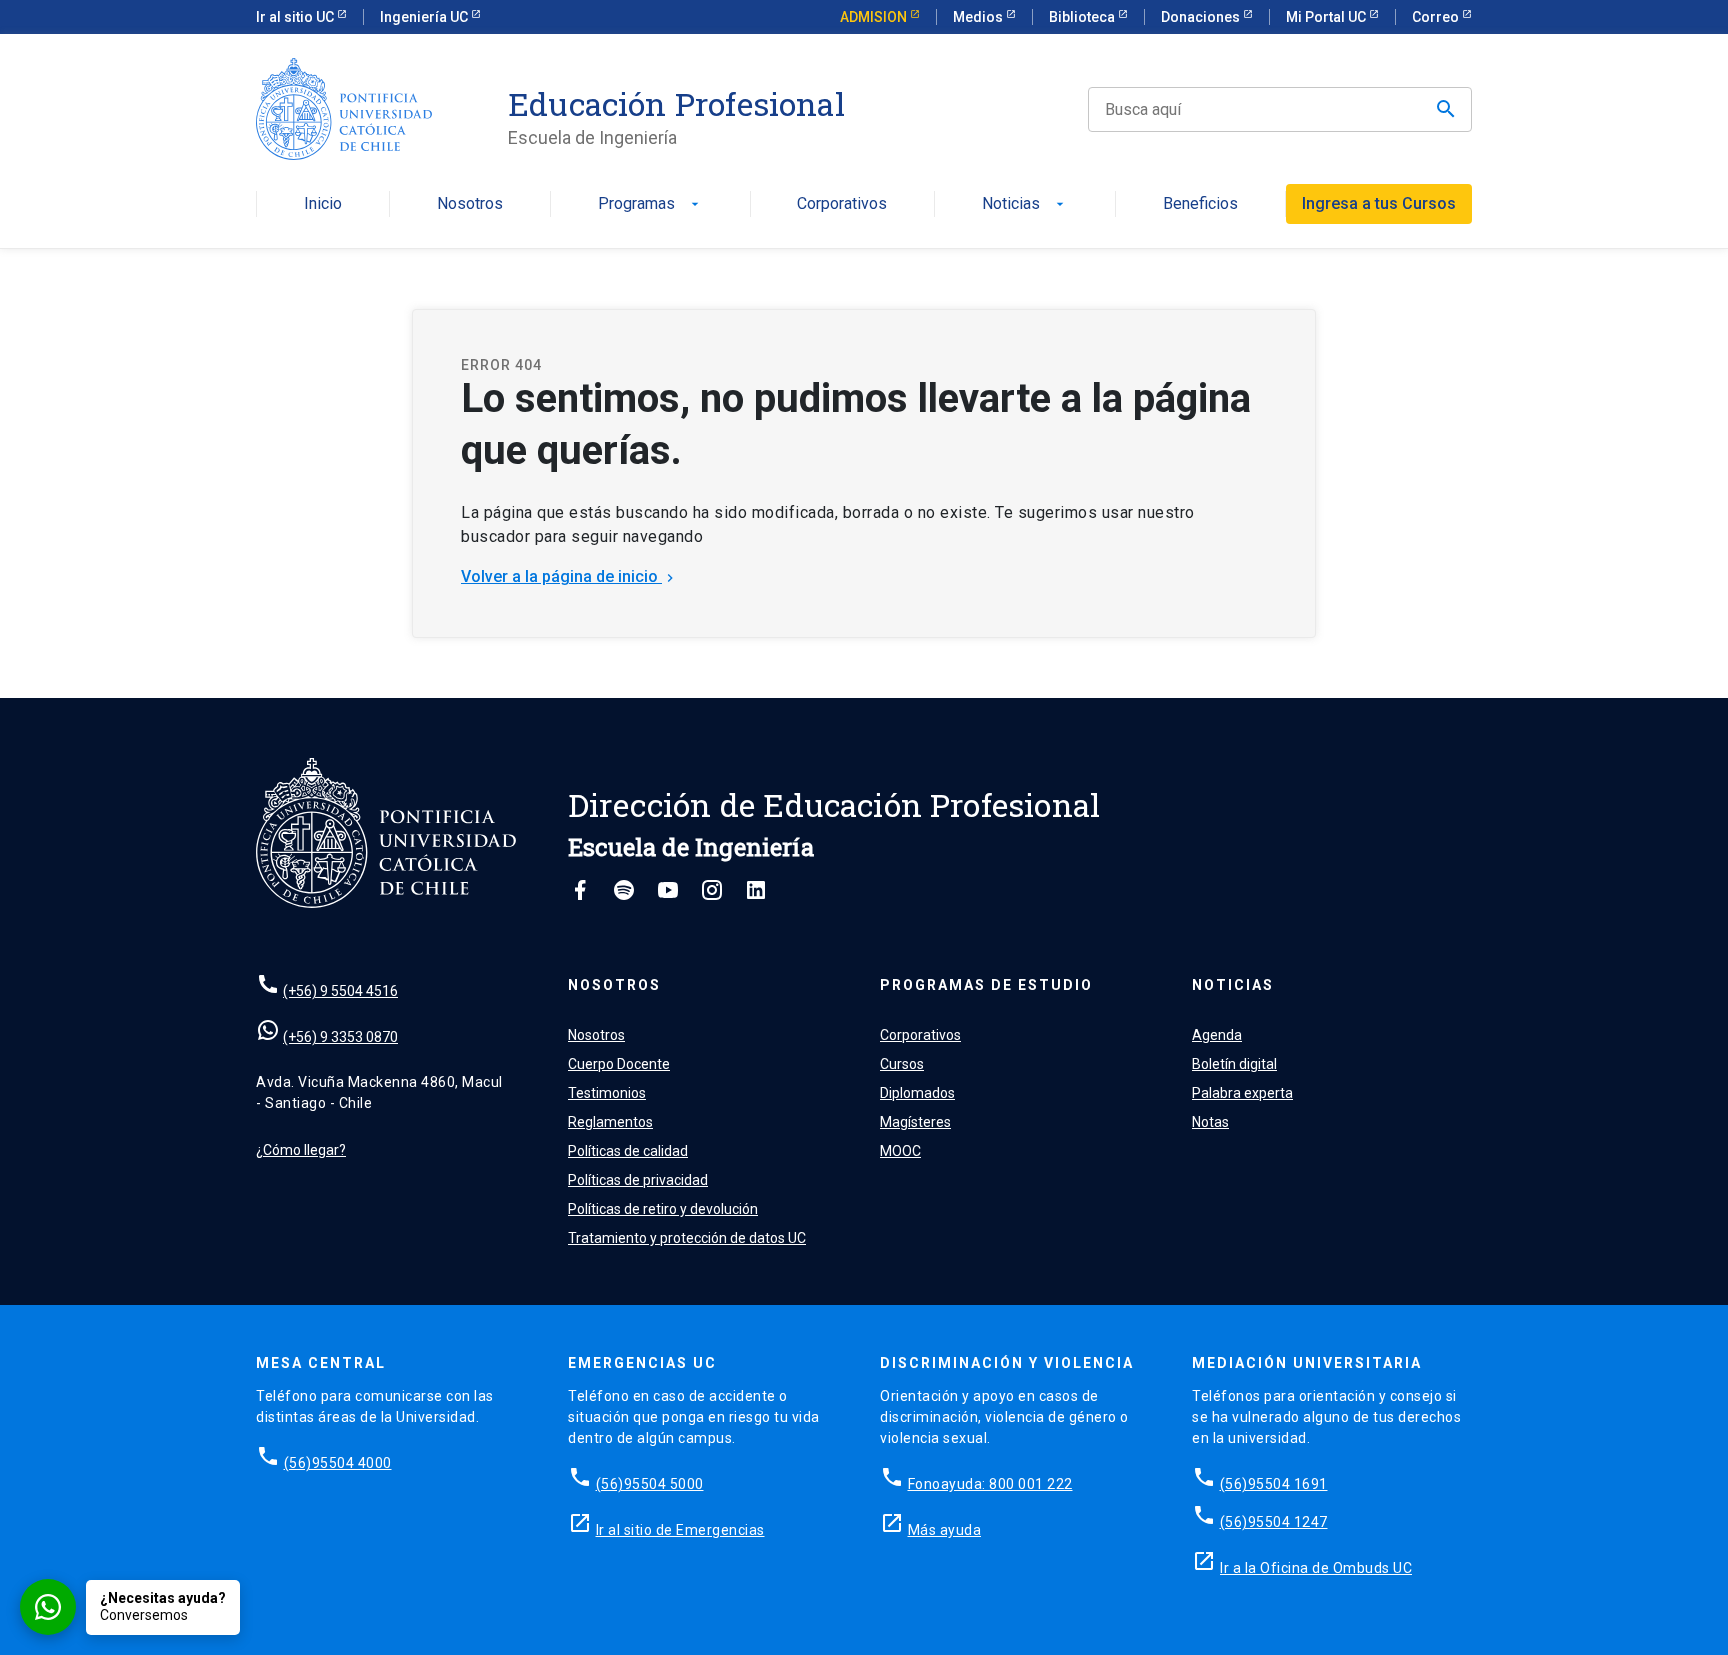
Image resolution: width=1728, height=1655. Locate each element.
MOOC (900, 1151)
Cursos (902, 1064)
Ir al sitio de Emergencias (680, 1530)
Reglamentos (610, 1122)
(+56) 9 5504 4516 (340, 991)
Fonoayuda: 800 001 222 (990, 1484)
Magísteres (915, 1122)
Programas (650, 204)
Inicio (323, 204)
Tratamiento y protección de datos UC (687, 1238)
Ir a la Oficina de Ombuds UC (1316, 1568)
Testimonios (607, 1093)
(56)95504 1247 (1274, 1522)
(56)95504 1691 (1274, 1484)
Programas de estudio (986, 985)
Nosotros (470, 204)
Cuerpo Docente (619, 1064)
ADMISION (875, 17)
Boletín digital (1234, 1064)
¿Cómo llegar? (301, 1150)
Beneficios (1200, 204)
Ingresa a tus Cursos (1379, 203)
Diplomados (917, 1093)
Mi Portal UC (1327, 17)
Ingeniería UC (425, 17)
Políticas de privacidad (638, 1180)
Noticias (1025, 204)
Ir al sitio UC (296, 17)
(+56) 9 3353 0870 (340, 1037)
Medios (979, 17)
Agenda (1217, 1035)
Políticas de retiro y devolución (663, 1209)
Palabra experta (1242, 1093)
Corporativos (842, 204)
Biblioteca (1083, 17)
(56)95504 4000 (338, 1463)
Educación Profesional (676, 104)
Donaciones (1202, 17)
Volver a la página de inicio (569, 576)
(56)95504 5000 (650, 1484)
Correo (1437, 17)
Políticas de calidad (628, 1151)
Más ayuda (945, 1530)
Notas (1210, 1122)
